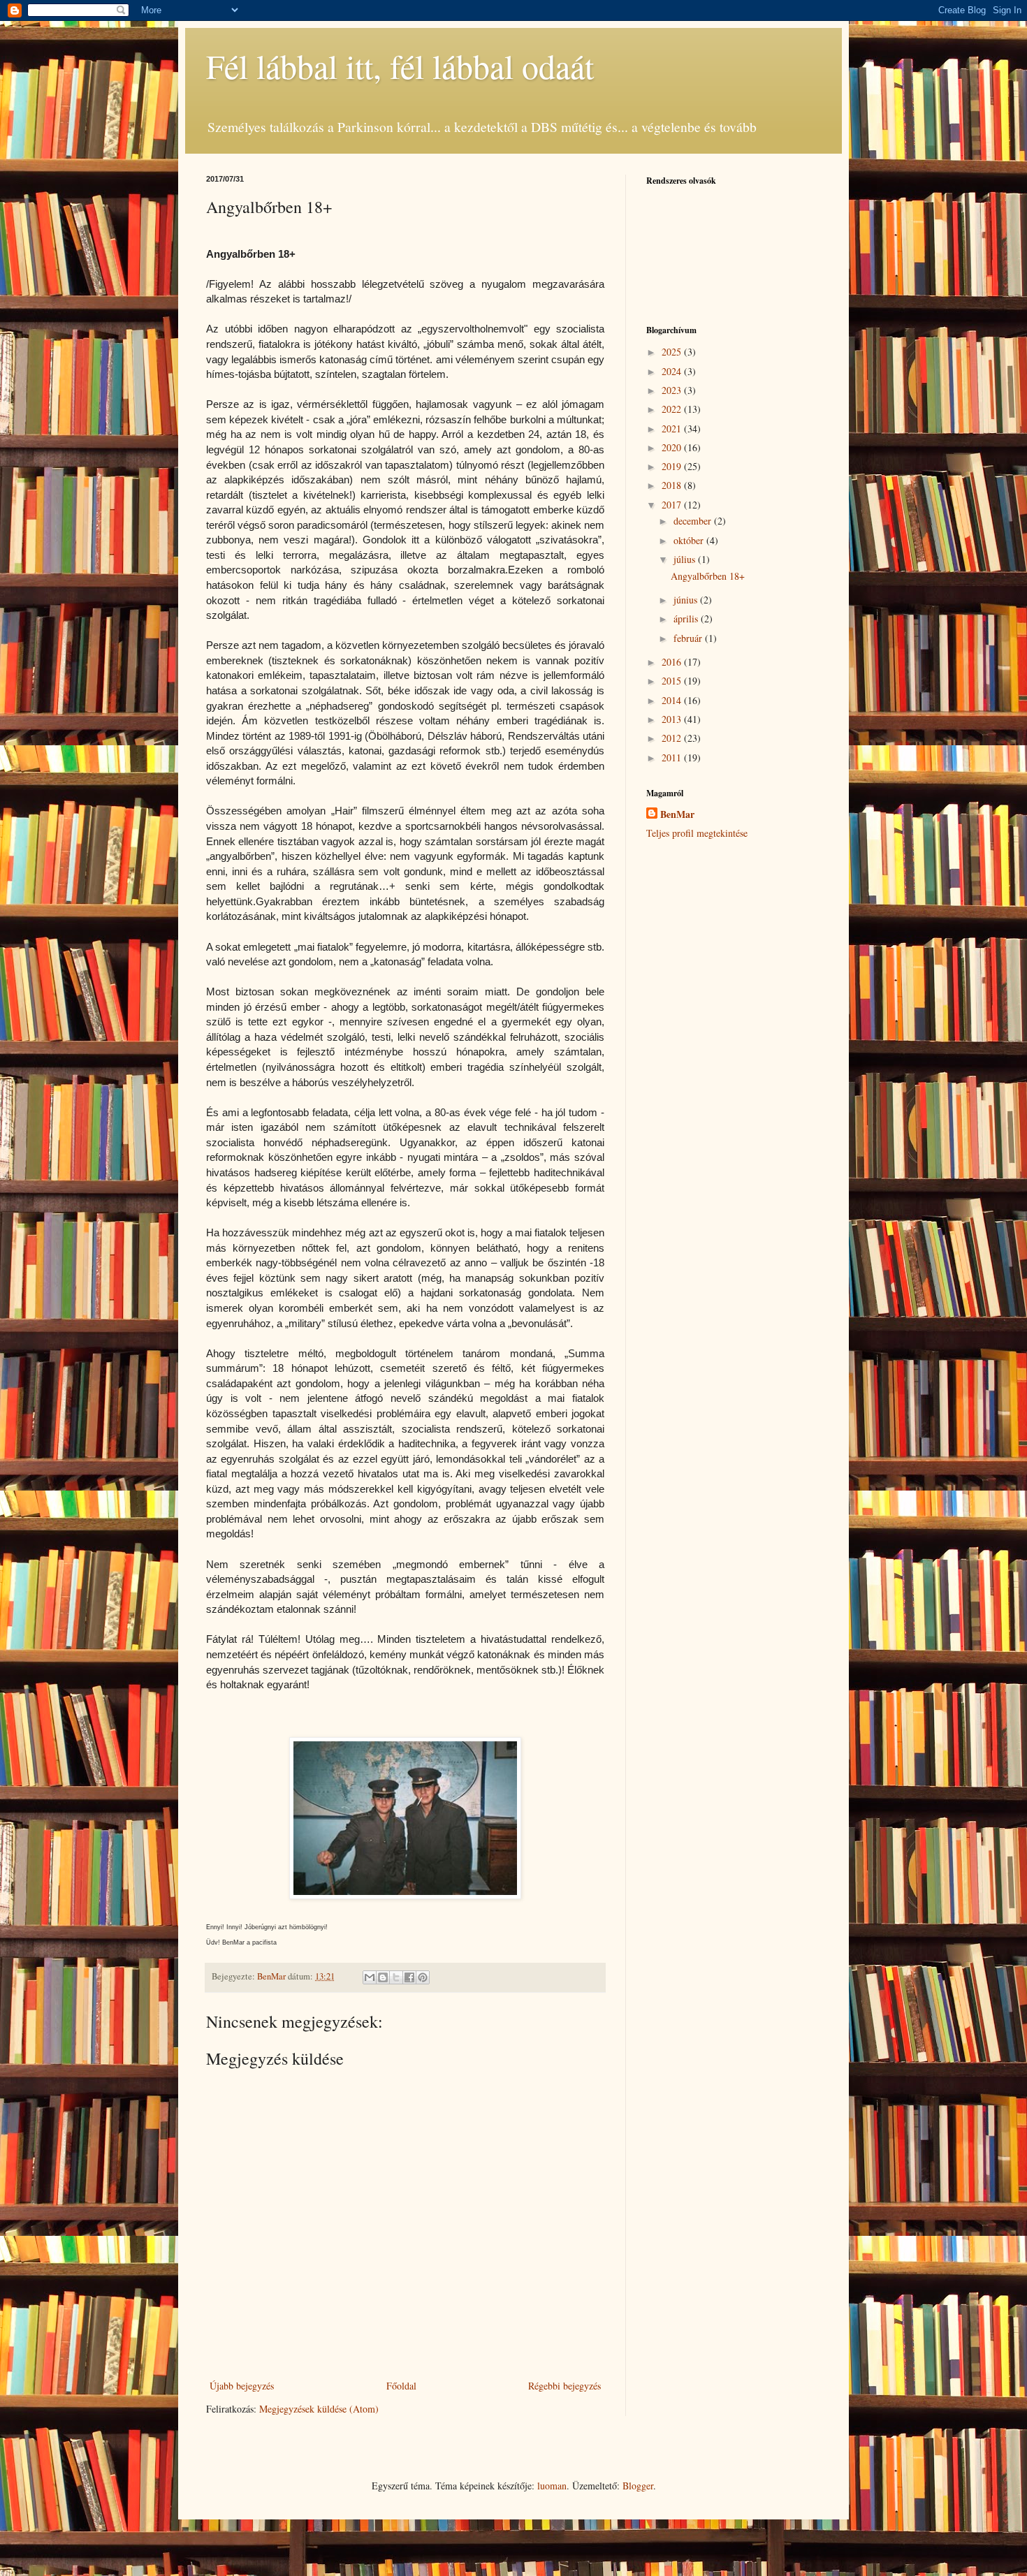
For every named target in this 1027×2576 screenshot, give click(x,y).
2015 (673, 681)
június (687, 600)
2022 (673, 409)
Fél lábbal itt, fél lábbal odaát (400, 66)
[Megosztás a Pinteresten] (423, 1977)
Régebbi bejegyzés (565, 2386)
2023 (673, 390)
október (690, 540)
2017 (673, 505)
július (686, 559)
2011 (673, 758)
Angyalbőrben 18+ (708, 576)
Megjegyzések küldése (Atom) (319, 2409)
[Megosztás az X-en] (396, 1977)
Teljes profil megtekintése (697, 833)
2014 (673, 700)
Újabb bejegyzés (242, 2386)
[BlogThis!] (383, 1977)
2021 (673, 429)
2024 (673, 371)
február (689, 638)
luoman (552, 2486)
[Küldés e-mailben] (370, 1977)
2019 (673, 466)
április (687, 619)
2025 (673, 352)
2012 (673, 738)
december (694, 521)
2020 (673, 447)
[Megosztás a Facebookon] (409, 1977)
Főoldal (401, 2386)
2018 (673, 485)
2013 (673, 719)
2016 (673, 662)
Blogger (638, 2486)
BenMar (677, 814)
